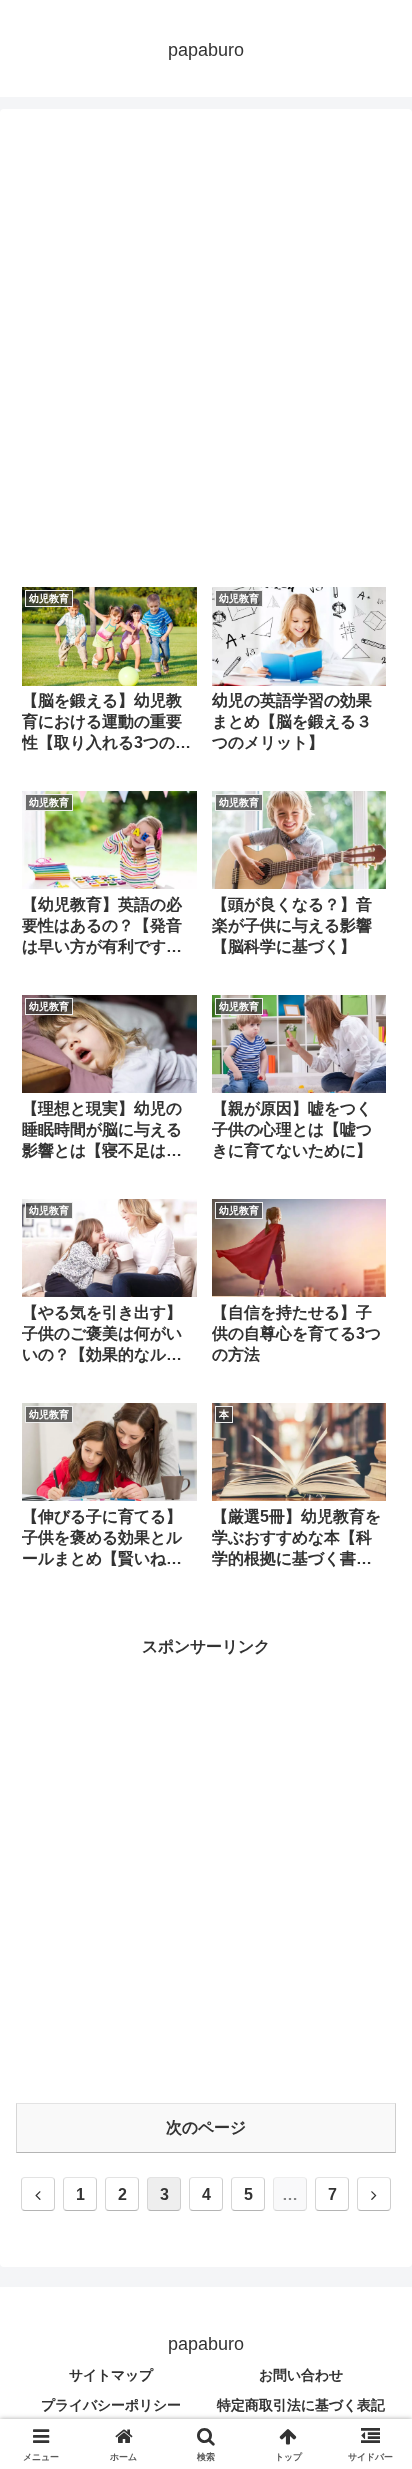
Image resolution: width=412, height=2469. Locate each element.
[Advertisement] (206, 347)
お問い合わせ (301, 2375)
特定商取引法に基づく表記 (301, 2405)
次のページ (206, 2127)
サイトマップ (111, 2375)
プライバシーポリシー (111, 2405)
